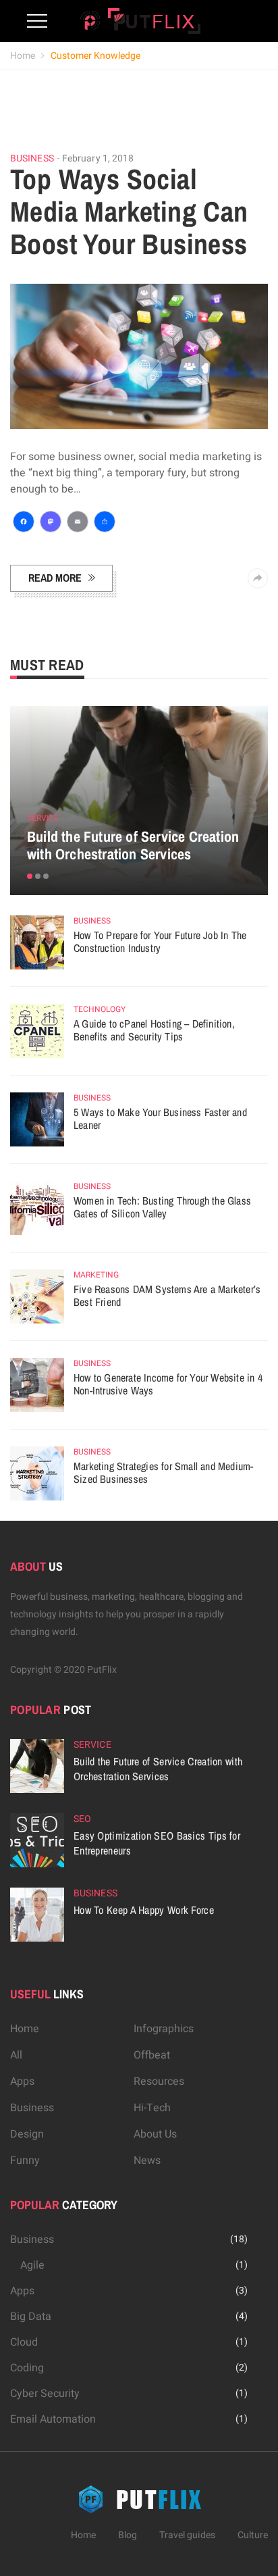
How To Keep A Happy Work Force (144, 1910)
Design (27, 2134)
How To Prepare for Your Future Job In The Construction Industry (160, 942)
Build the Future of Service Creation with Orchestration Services (133, 845)
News (147, 2161)
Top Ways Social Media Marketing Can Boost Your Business (129, 211)
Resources (159, 2081)
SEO (82, 1819)
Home (23, 56)
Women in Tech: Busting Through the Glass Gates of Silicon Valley (162, 1207)
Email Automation (53, 2419)
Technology (100, 1009)
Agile (32, 2265)
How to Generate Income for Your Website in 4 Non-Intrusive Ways (168, 1384)
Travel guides (187, 2535)
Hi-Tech (152, 2108)
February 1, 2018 (98, 158)
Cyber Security (45, 2394)
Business (32, 159)
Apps (22, 2081)
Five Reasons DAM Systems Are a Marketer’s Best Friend (167, 1296)
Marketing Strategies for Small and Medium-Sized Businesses (163, 1473)
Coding (27, 2368)
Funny (25, 2161)
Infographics (164, 2029)
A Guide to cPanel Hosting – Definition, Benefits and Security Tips (154, 1030)
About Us (155, 2134)
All (16, 2055)
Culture (253, 2535)
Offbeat (152, 2055)
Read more (55, 578)
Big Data (31, 2317)
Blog (128, 2535)
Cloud (24, 2342)
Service (43, 818)
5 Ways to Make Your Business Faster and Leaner (160, 1119)
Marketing (96, 1275)
